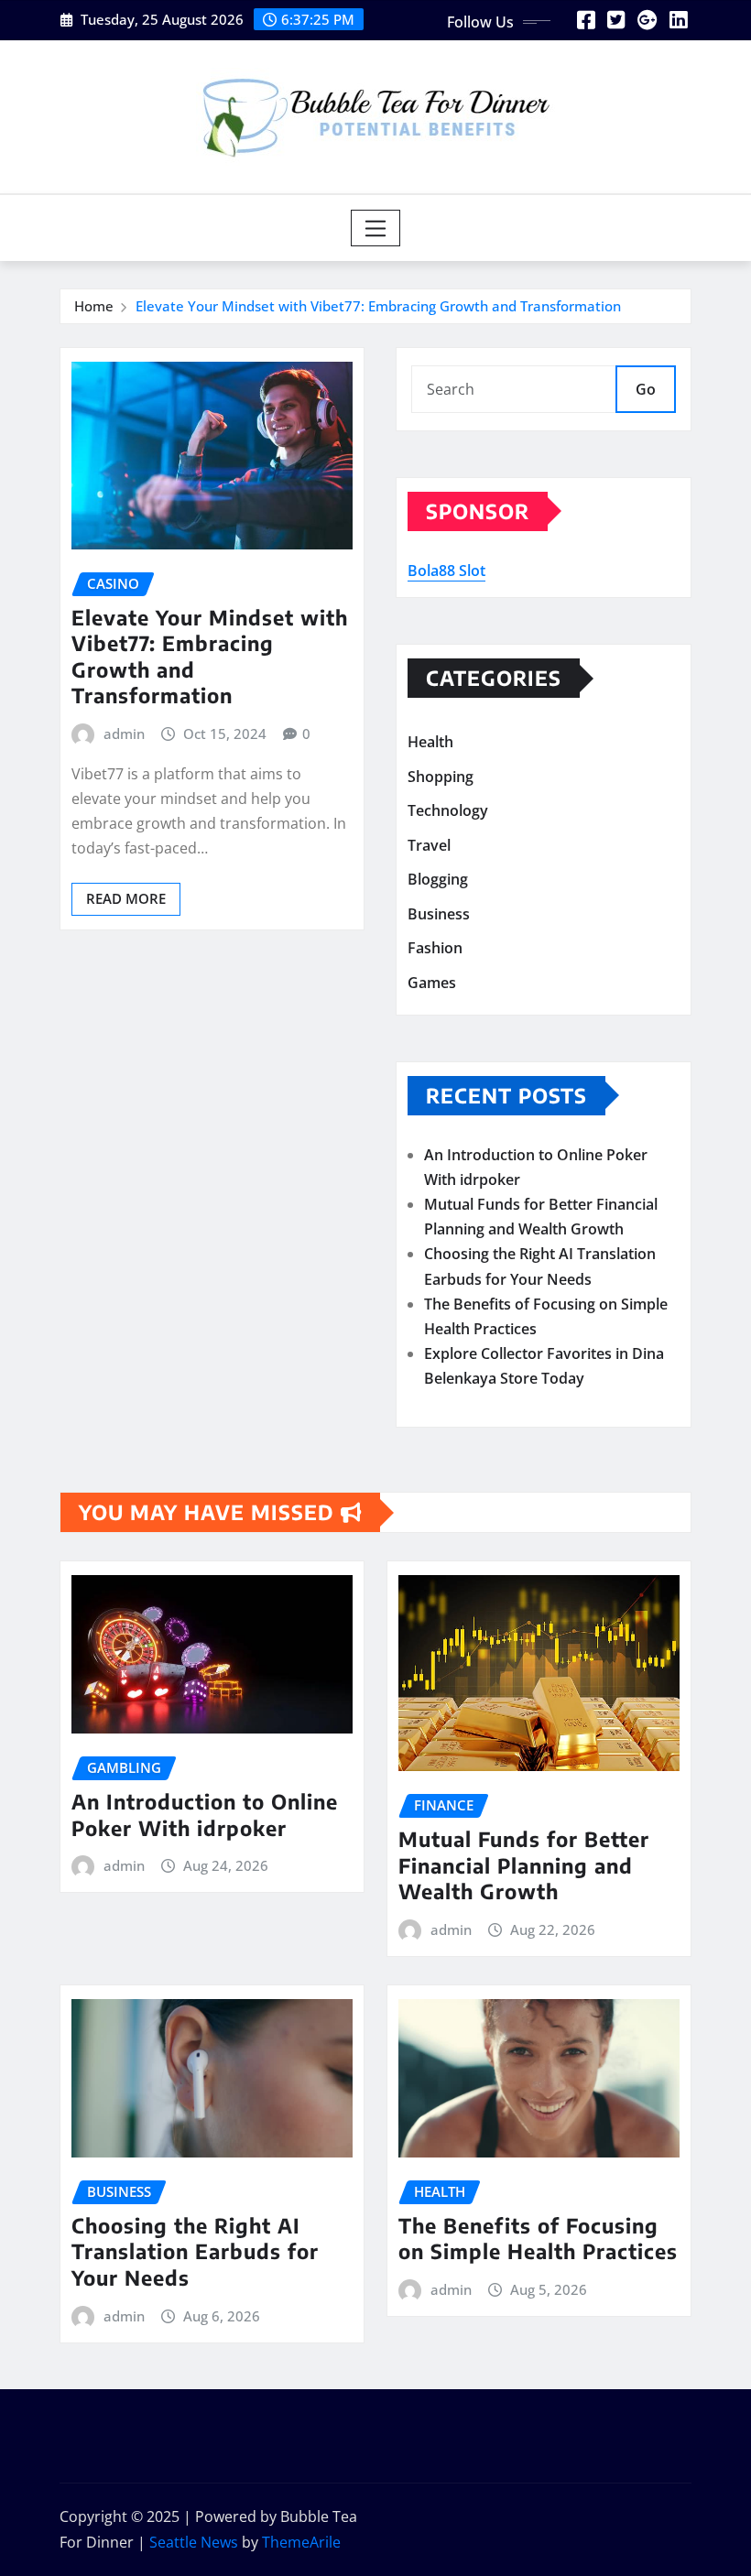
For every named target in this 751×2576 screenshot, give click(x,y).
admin (124, 734)
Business (439, 914)
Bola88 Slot (446, 571)
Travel (429, 845)
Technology (448, 810)
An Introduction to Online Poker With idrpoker (205, 1815)
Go (646, 389)
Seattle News (194, 2542)
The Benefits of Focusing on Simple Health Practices (538, 2239)
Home (94, 306)
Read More (126, 898)
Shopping (441, 777)
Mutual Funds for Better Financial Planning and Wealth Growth (524, 1865)
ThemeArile (301, 2542)
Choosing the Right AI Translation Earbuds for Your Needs (195, 2251)
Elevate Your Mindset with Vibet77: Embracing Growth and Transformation (378, 306)
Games (432, 983)
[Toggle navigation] (376, 228)
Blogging (438, 880)
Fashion (435, 949)
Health (430, 742)
